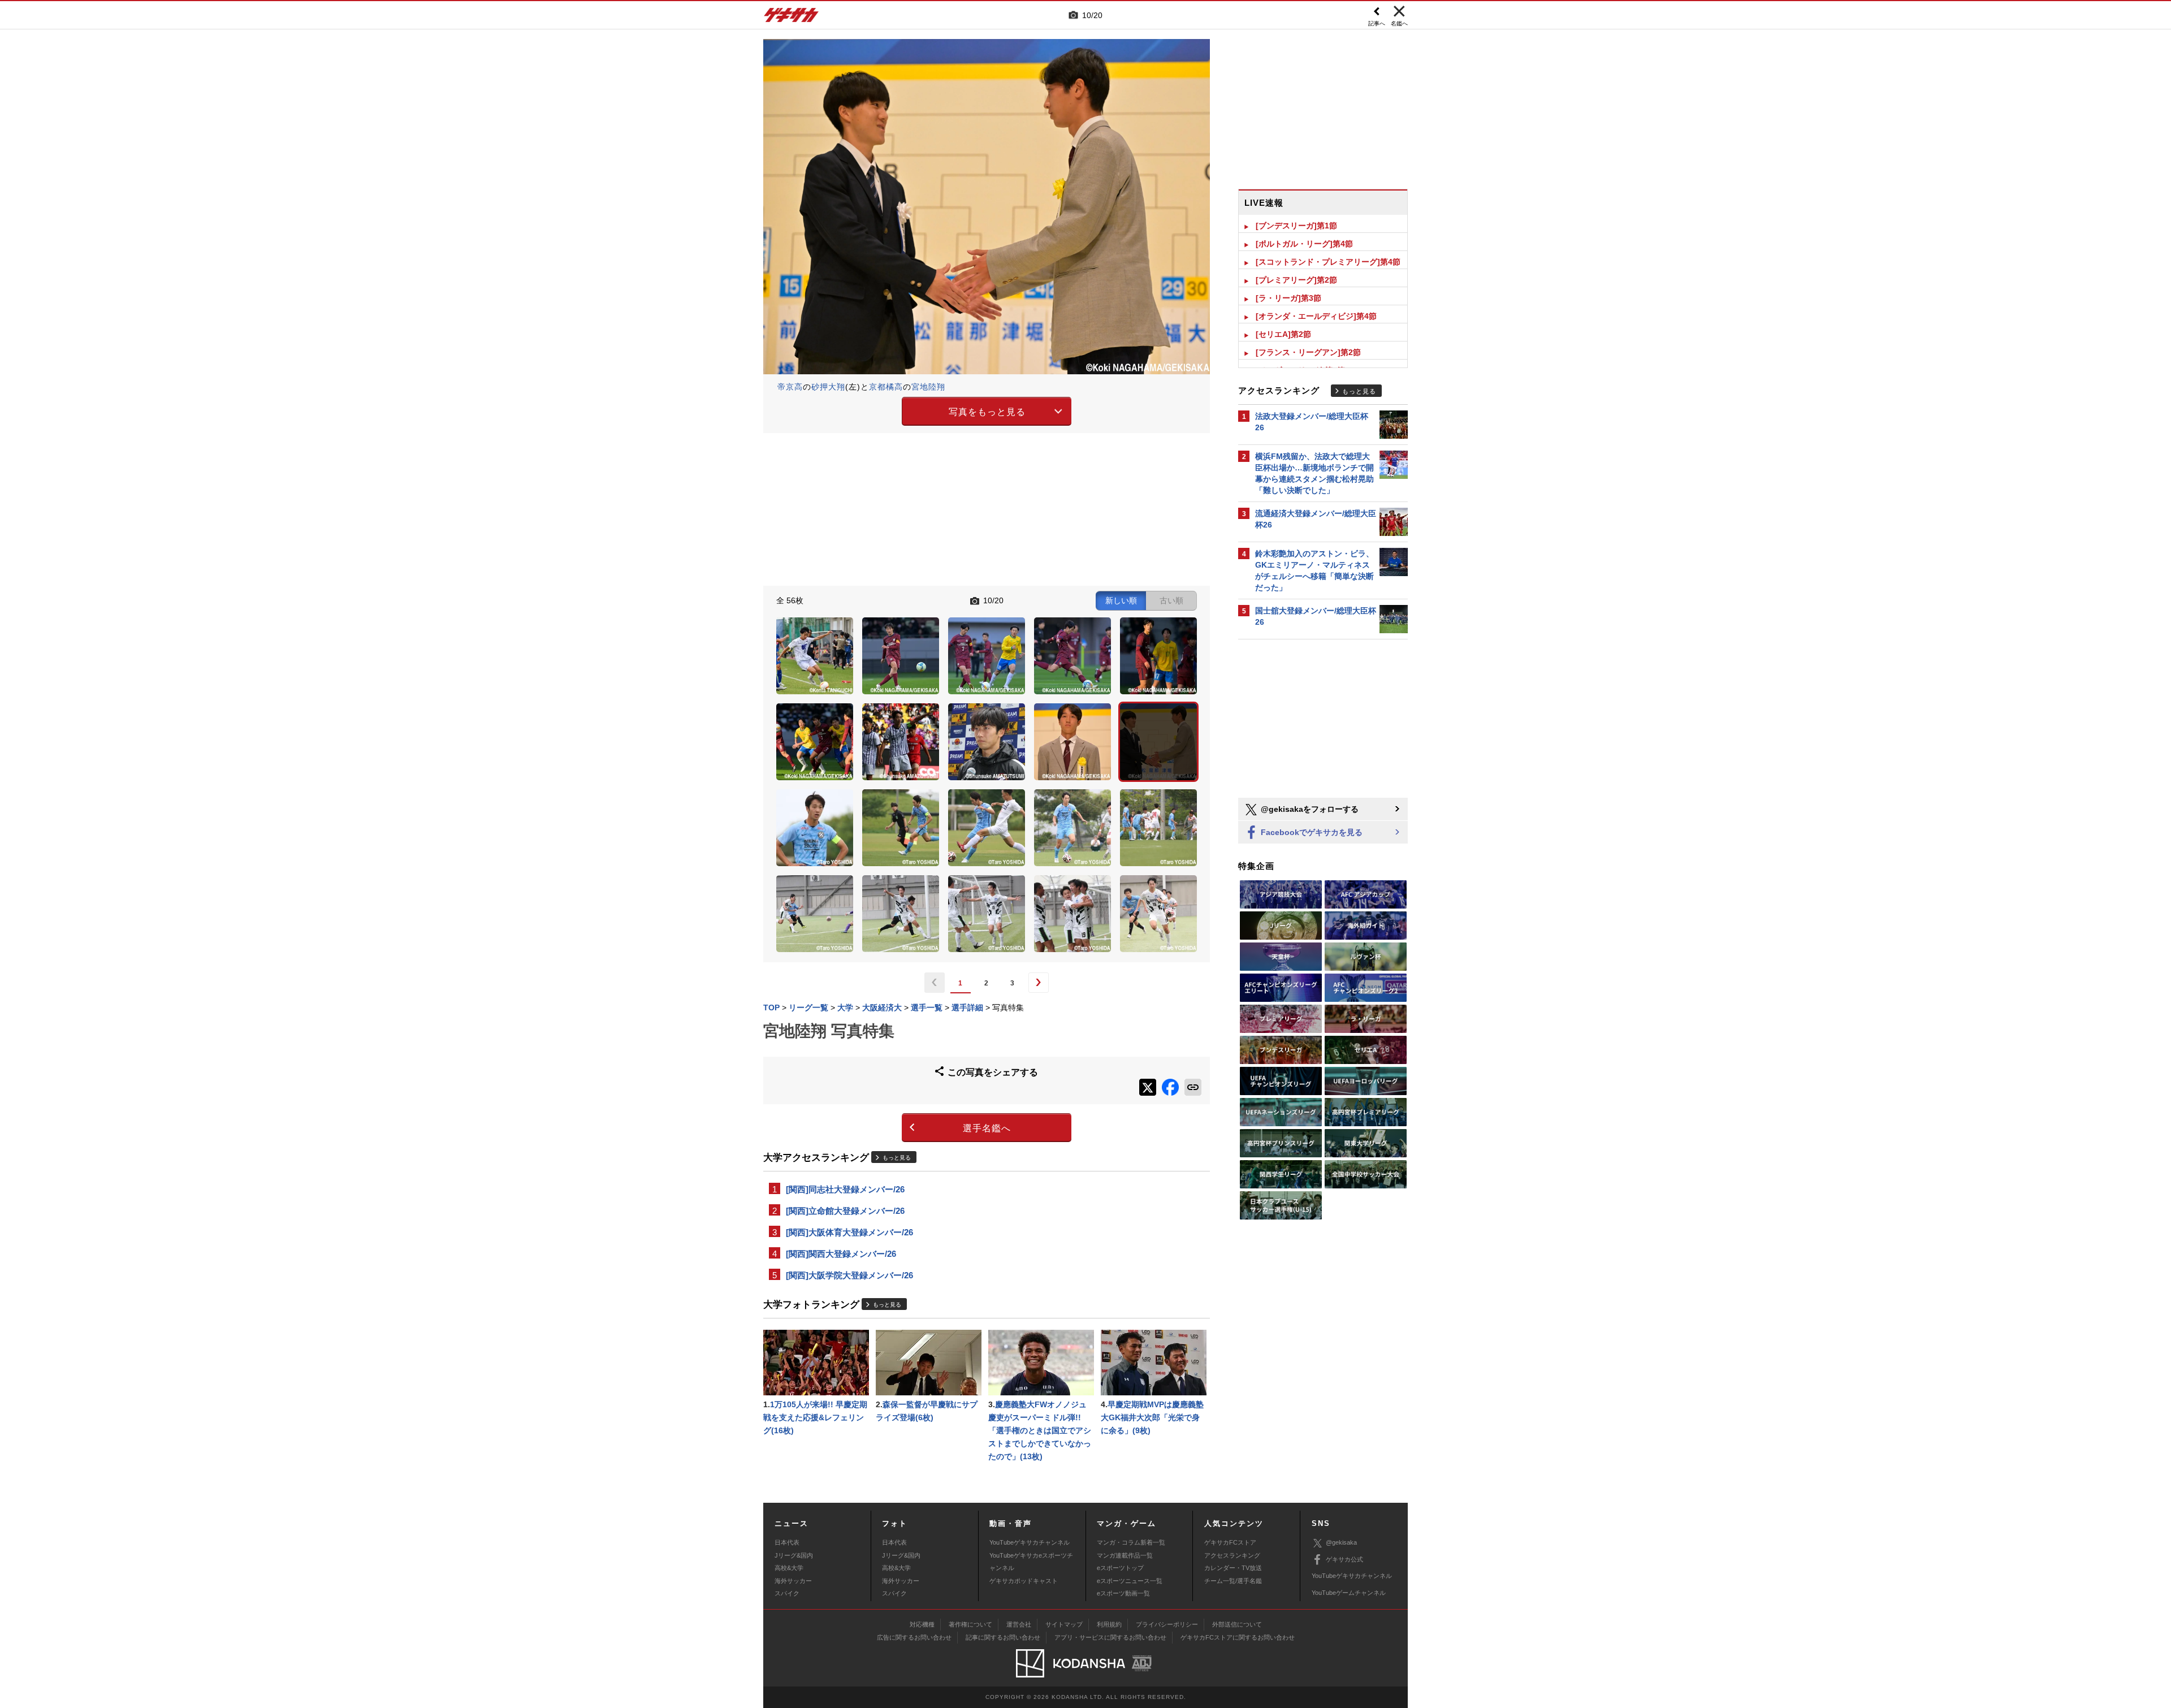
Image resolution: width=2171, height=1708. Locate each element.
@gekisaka (1341, 1542)
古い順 (1171, 600)
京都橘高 (886, 387)
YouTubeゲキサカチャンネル (1030, 1542)
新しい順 (1121, 600)
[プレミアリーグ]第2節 (1296, 280)
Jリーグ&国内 (794, 1555)
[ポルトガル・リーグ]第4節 (1304, 244)
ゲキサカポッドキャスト (1024, 1581)
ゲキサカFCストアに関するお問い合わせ (1238, 1637)
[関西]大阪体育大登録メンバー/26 (849, 1232)
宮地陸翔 (928, 387)
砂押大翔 (828, 387)
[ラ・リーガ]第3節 (1288, 298)
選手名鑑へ (987, 1128)
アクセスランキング (1232, 1555)
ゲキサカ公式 (1344, 1559)
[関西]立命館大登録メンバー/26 (845, 1211)
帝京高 (790, 387)
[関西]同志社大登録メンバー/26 (845, 1189)
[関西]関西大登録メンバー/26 (841, 1254)
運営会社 (1019, 1624)
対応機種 (922, 1624)
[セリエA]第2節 (1283, 334)
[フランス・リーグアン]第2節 (1308, 352)
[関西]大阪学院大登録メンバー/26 (849, 1275)
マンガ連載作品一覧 (1125, 1555)
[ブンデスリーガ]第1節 (1296, 226)
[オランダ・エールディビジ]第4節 (1316, 316)
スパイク (787, 1593)
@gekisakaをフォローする (1309, 809)
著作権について (970, 1624)
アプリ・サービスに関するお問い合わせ (1110, 1637)
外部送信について (1237, 1624)
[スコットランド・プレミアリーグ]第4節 (1328, 262)
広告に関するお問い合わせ (914, 1637)
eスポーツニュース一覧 (1130, 1581)
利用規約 (1109, 1624)
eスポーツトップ (1120, 1568)
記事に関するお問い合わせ (1003, 1637)
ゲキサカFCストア (1230, 1542)
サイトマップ (1064, 1624)
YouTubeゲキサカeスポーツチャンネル (1031, 1562)
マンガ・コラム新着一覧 (1131, 1542)
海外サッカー (793, 1581)
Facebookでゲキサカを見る (1311, 832)
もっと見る (897, 1158)
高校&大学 (789, 1568)
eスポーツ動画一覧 (1123, 1593)
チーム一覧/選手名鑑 (1233, 1581)
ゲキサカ (792, 18)
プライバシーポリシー (1167, 1624)
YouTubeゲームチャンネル (1349, 1593)
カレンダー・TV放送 (1233, 1568)
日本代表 (787, 1542)
